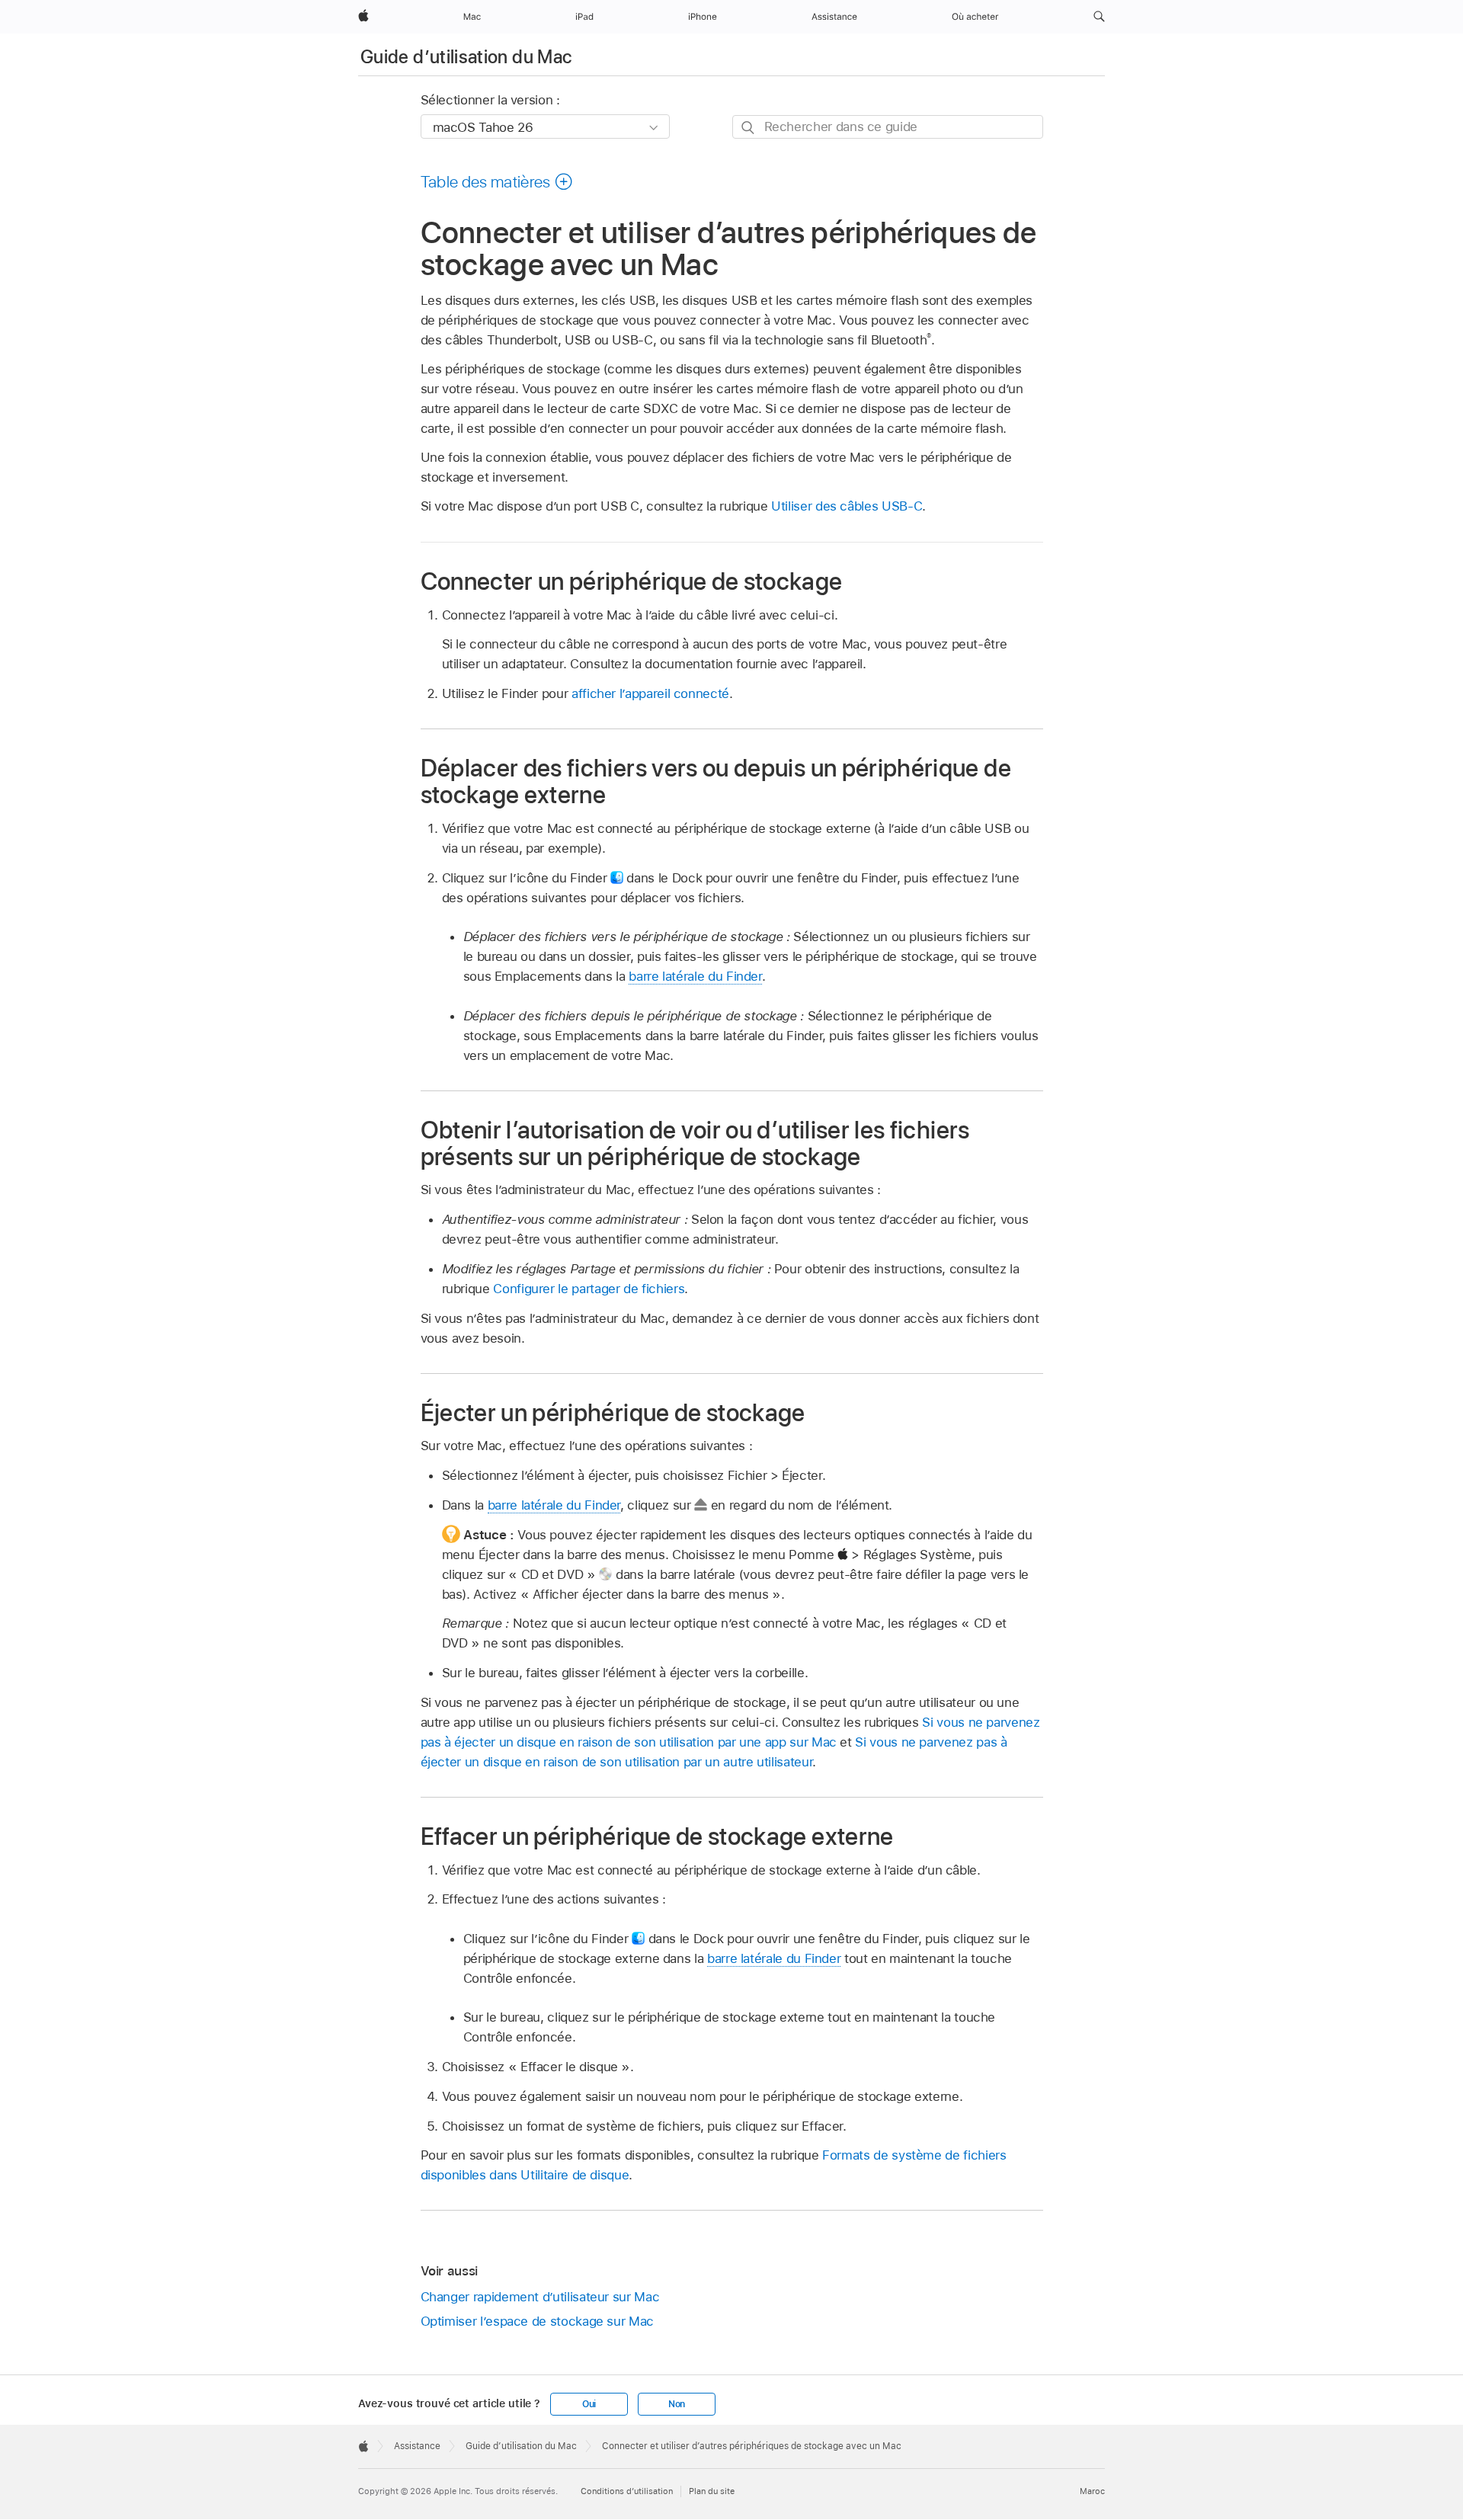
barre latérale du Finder (695, 976)
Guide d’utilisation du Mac (466, 57)
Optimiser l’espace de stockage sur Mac (537, 2321)
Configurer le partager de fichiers (589, 1289)
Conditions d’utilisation (627, 2491)
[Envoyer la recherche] (749, 128)
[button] (1099, 17)
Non (677, 2404)
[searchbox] (888, 127)
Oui (589, 2404)
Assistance (417, 2446)
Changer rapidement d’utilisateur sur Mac (540, 2297)
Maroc (1092, 2491)
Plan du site (712, 2491)
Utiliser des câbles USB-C (847, 506)
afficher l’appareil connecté (650, 693)
